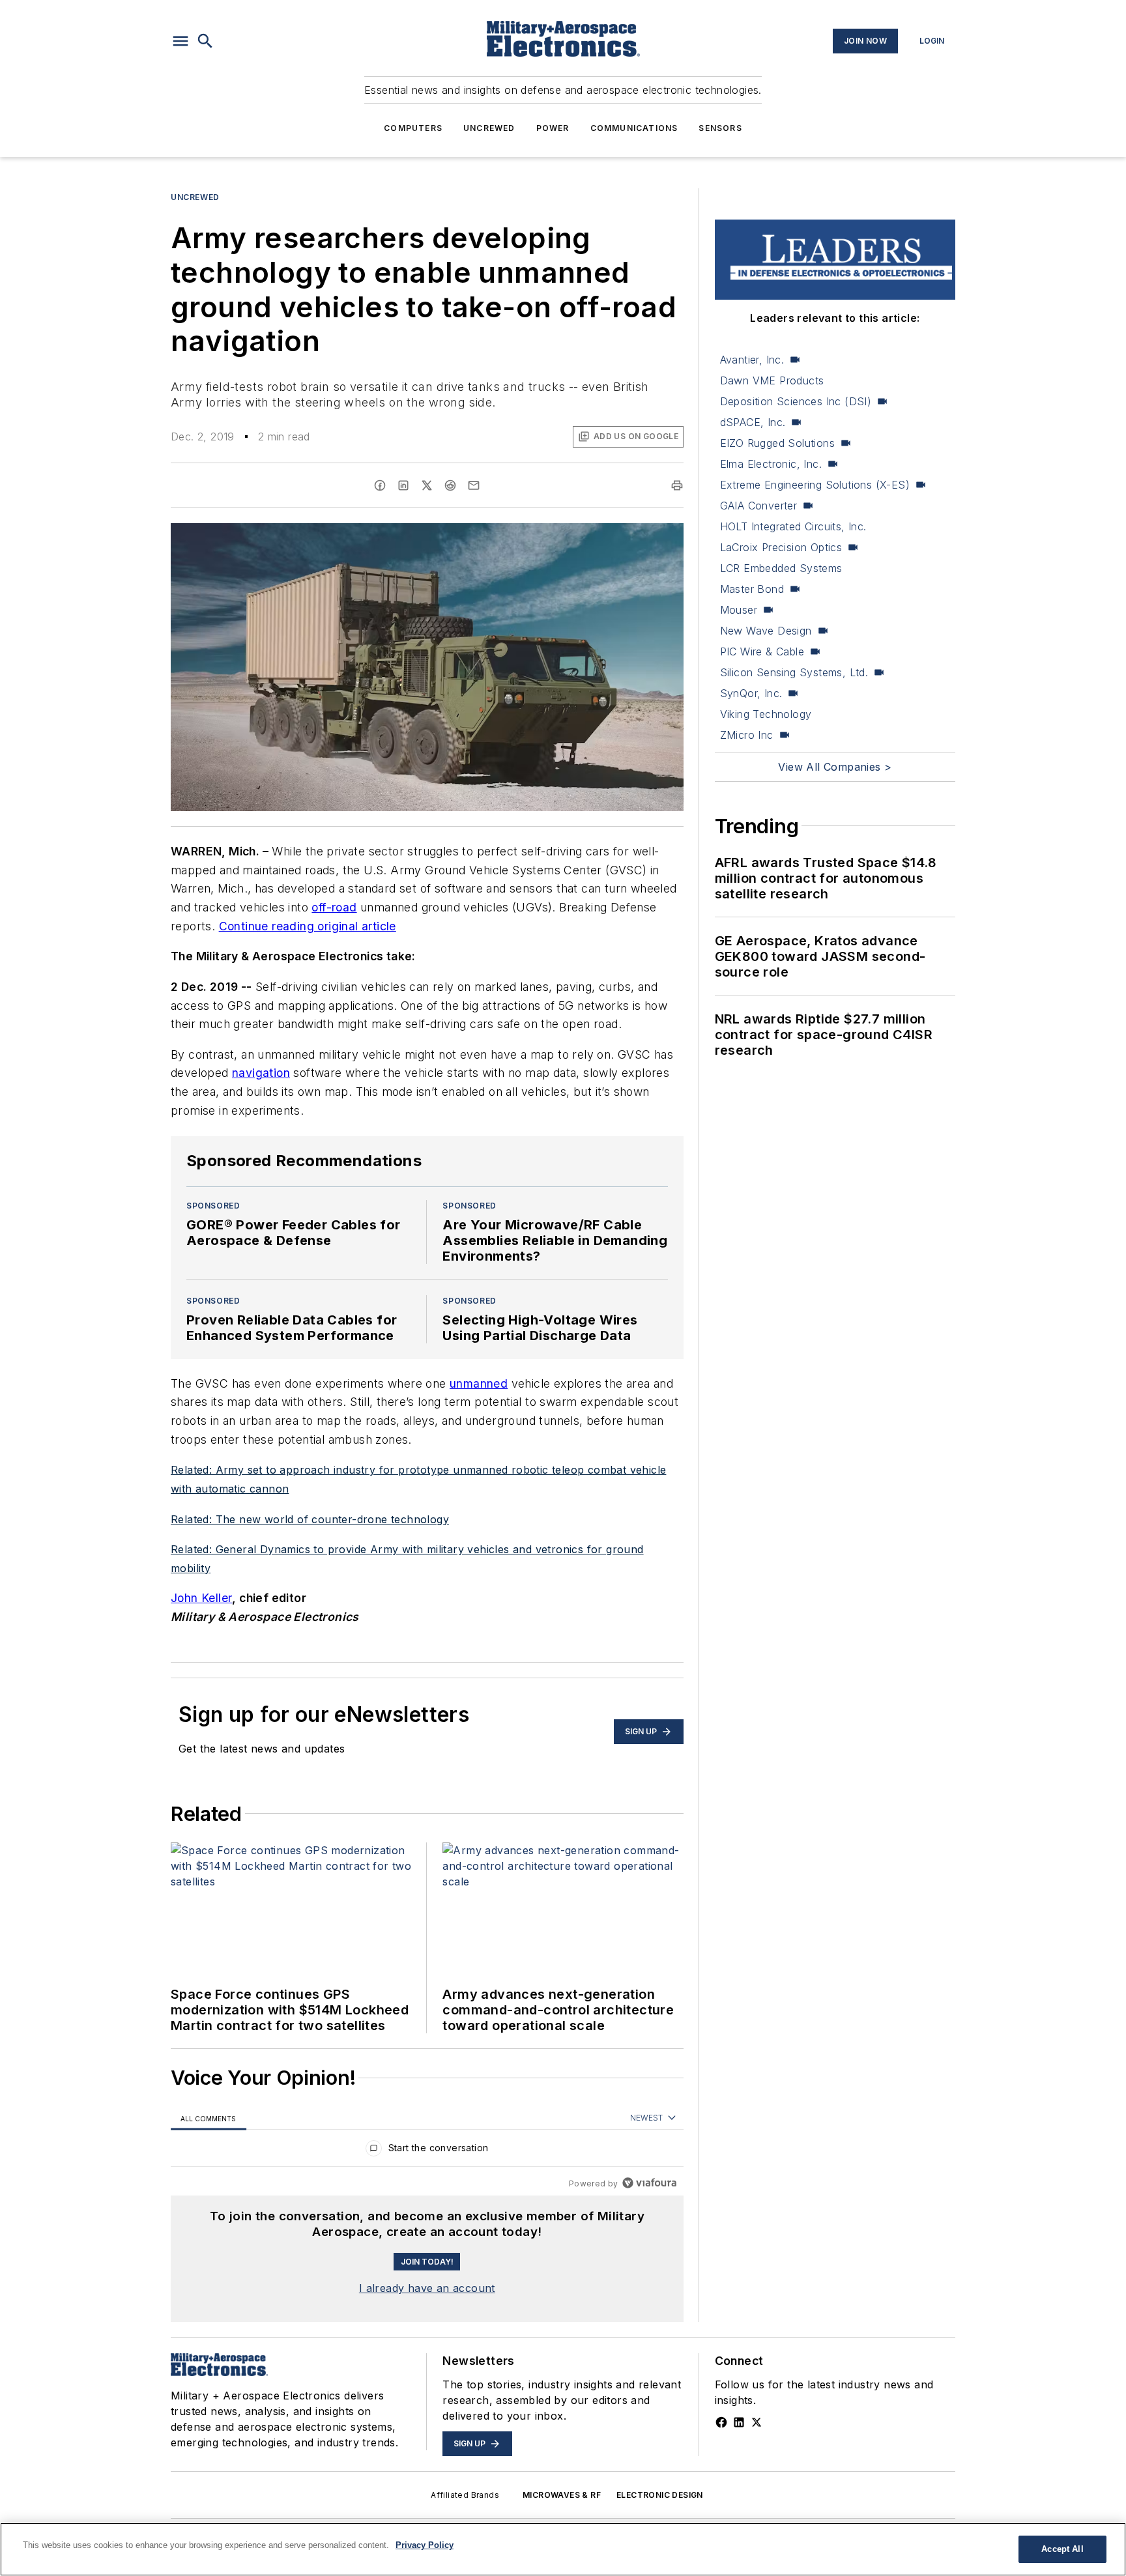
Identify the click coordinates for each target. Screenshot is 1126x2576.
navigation (261, 1073)
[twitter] (427, 485)
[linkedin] (403, 485)
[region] (427, 2151)
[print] (677, 485)
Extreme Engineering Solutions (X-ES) (815, 485)
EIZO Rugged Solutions (777, 443)
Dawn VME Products (772, 380)
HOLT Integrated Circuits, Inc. (793, 526)
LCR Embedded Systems (781, 568)
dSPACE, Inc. (753, 422)
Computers (413, 128)
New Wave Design (766, 631)
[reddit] (450, 485)
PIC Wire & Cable (762, 651)
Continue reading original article (308, 926)
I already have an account (427, 2288)
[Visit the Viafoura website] (649, 2183)
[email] (474, 485)
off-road (334, 907)
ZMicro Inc (747, 735)
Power (553, 128)
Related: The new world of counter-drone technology (310, 1519)
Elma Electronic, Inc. (771, 464)
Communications (634, 128)
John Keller (201, 1598)
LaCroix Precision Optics (781, 547)
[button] (180, 41)
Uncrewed (489, 128)
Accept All (1062, 2549)
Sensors (720, 128)
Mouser (739, 610)
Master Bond (752, 589)
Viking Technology (766, 714)
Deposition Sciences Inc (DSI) (796, 401)
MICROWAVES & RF (562, 2495)
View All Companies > (835, 767)
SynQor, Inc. (751, 693)
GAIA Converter (759, 506)
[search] (205, 41)
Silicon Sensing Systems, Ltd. (794, 672)
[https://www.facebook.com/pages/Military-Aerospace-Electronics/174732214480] (721, 2422)
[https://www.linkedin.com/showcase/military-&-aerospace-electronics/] (739, 2422)
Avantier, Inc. (752, 360)
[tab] (209, 2118)
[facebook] (380, 485)
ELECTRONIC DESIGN (660, 2495)
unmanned (479, 1383)
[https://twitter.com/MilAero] (757, 2422)
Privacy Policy (425, 2545)
